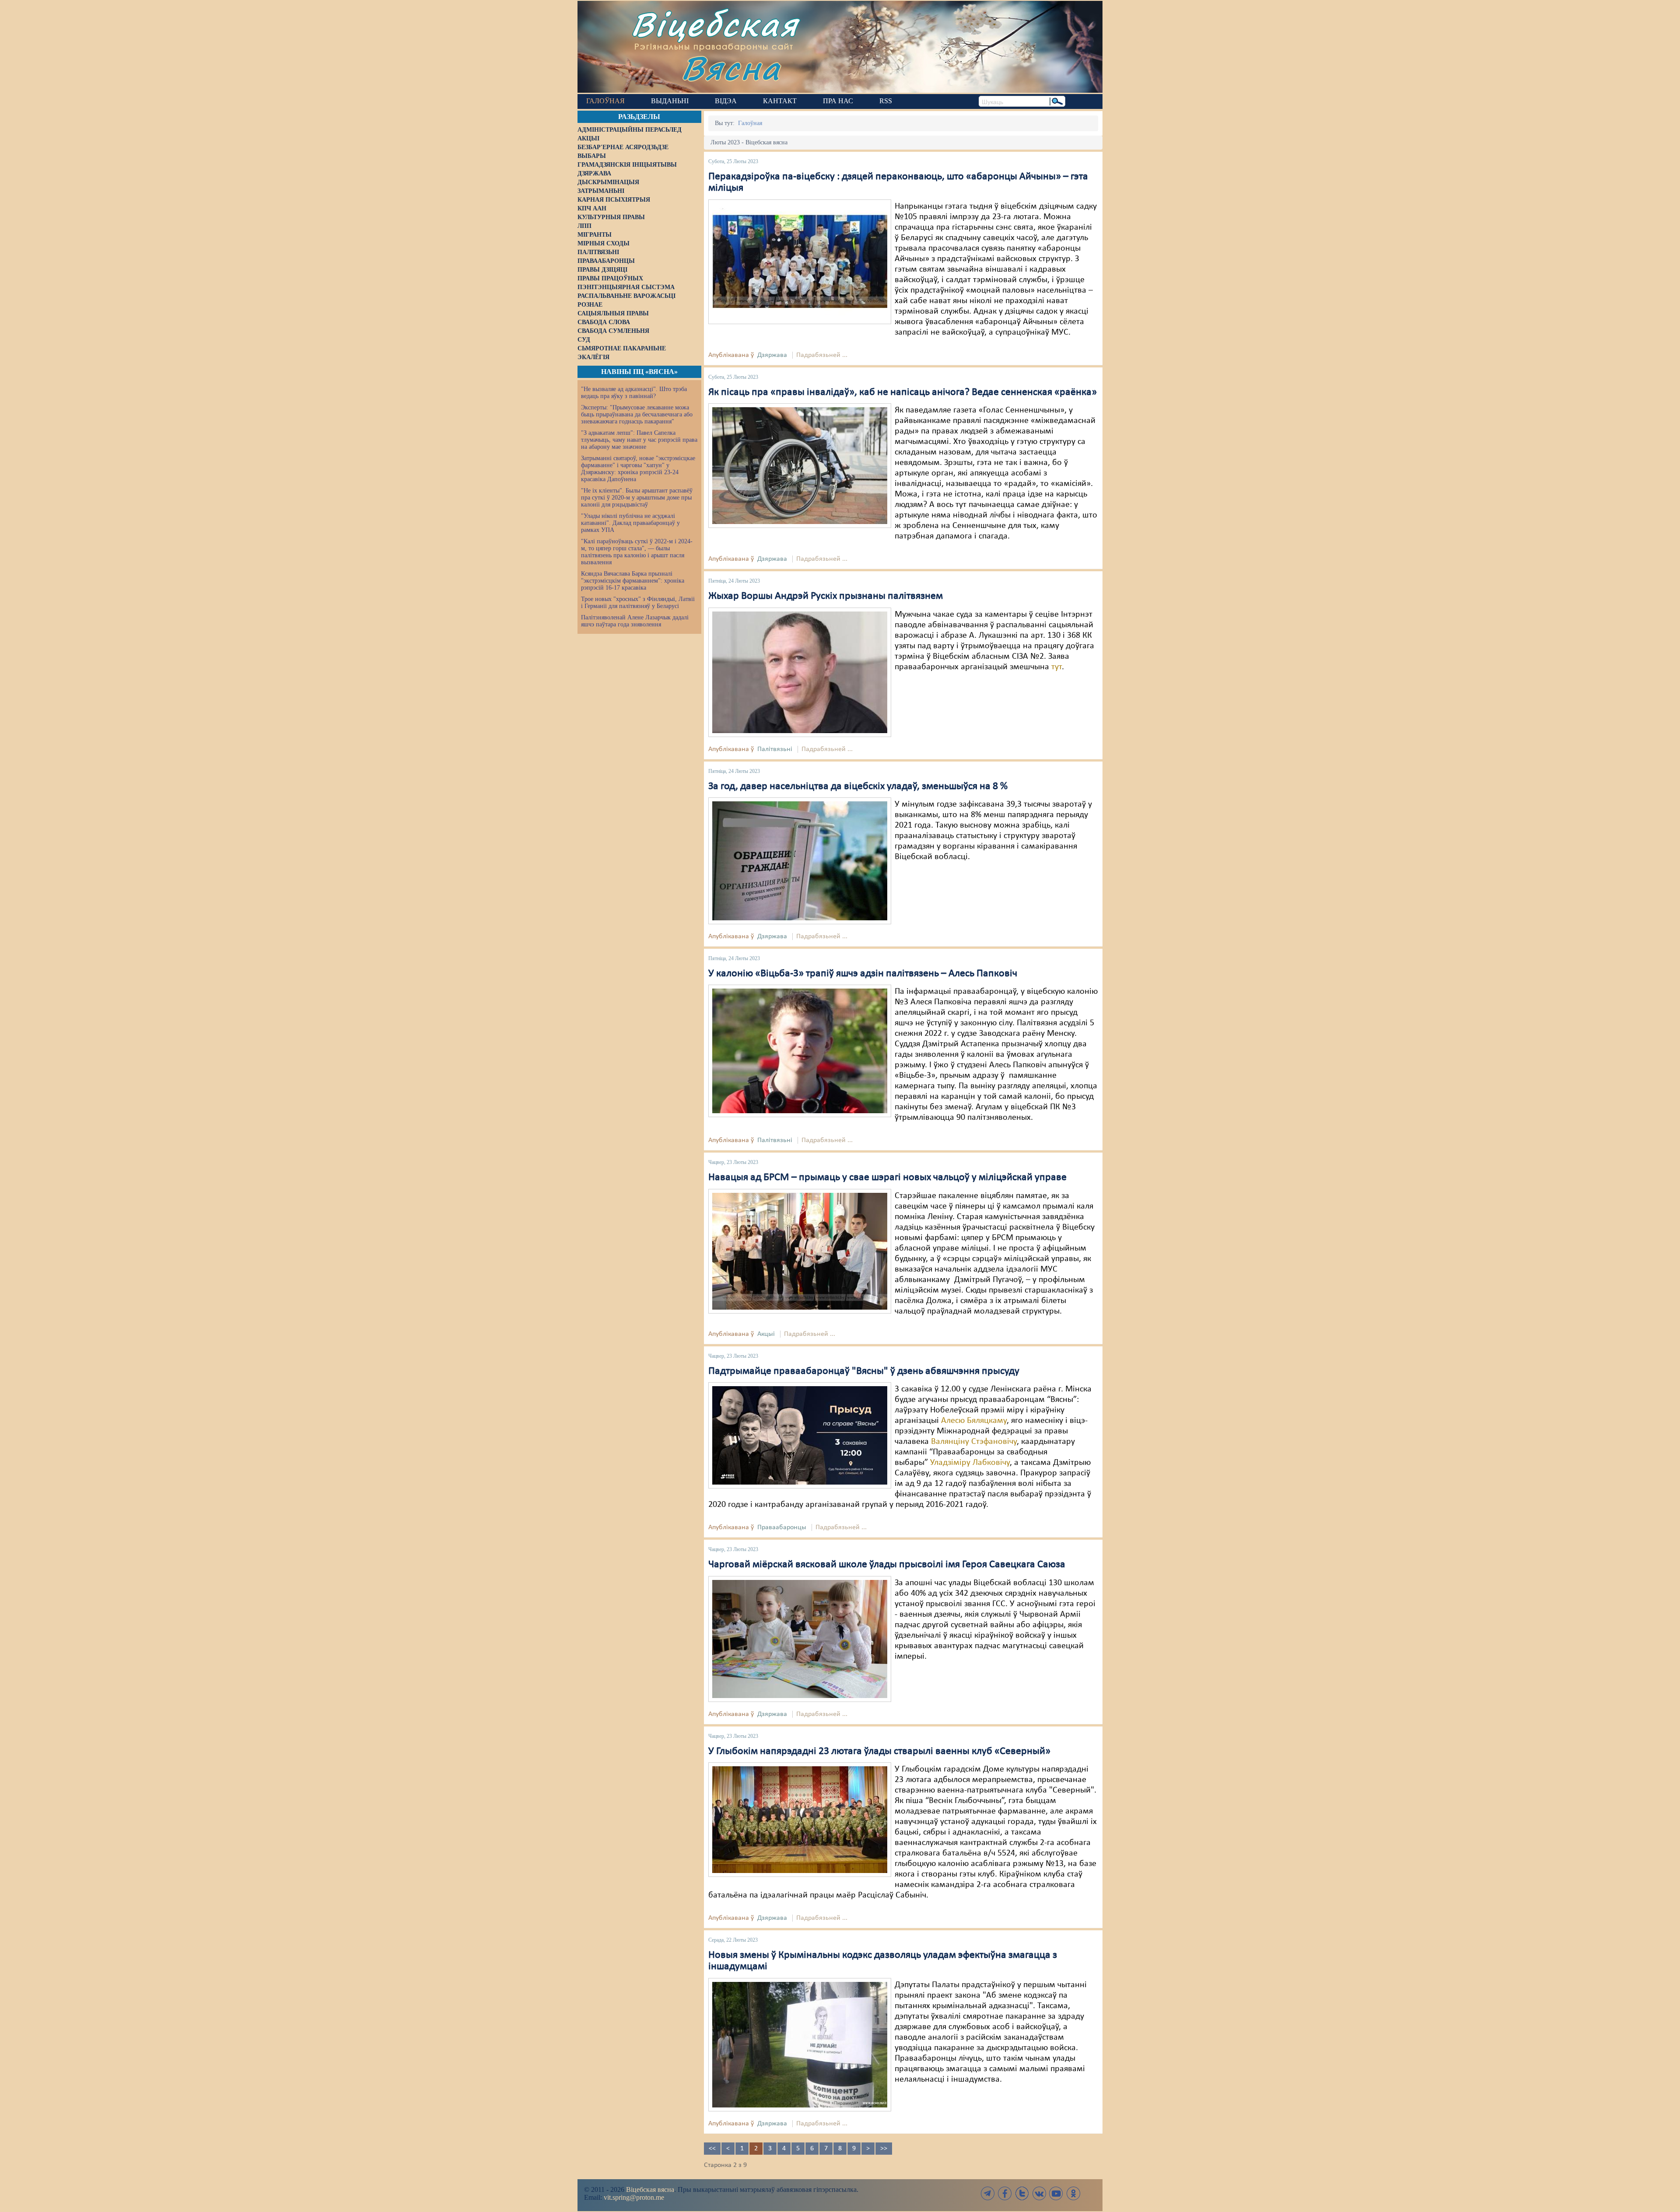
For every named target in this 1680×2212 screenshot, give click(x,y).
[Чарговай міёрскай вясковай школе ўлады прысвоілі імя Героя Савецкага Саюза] (800, 1639)
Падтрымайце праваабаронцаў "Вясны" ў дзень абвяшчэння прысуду (864, 1371)
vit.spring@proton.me (634, 2197)
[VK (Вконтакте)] (1039, 2193)
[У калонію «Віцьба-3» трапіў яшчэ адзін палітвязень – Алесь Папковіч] (800, 1051)
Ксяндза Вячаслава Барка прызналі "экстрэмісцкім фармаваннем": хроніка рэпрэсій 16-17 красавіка (633, 581)
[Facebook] (1005, 2193)
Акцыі (766, 1334)
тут (1057, 667)
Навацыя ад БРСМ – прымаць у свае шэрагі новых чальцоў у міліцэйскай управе (887, 1178)
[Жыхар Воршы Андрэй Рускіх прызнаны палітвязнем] (800, 672)
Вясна (731, 68)
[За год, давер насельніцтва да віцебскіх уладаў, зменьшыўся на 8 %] (800, 861)
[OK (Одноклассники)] (1073, 2193)
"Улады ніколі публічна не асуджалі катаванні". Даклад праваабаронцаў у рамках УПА (630, 523)
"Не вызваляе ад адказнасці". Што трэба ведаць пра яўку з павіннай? (634, 393)
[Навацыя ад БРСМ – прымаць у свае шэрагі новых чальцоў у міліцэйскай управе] (800, 1251)
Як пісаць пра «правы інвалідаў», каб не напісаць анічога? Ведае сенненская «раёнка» (903, 392)
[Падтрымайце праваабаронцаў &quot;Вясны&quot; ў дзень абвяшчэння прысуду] (800, 1435)
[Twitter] (1022, 2193)
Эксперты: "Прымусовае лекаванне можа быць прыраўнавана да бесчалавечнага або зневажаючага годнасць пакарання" (637, 414)
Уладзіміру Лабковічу (970, 1463)
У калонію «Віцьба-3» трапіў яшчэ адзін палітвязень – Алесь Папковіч (863, 974)
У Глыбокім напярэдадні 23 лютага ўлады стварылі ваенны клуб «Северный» (879, 1751)
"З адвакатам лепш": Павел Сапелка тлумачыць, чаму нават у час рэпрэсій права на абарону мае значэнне (639, 440)
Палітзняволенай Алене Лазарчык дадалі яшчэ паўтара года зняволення (635, 621)
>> (884, 2149)
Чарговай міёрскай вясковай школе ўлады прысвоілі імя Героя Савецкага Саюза (887, 1565)
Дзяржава (772, 355)
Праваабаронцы (782, 1527)
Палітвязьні (775, 749)
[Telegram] (988, 2193)
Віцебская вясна (650, 2189)
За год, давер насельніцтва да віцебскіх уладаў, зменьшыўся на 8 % (858, 786)
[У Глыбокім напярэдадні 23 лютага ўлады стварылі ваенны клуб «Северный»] (800, 1820)
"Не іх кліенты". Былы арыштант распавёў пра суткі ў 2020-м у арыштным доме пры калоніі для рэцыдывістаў (637, 498)
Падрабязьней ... (822, 355)
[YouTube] (1056, 2193)
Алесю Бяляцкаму (974, 1421)
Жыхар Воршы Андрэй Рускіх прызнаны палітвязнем (826, 596)
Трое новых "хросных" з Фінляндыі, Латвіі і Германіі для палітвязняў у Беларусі (638, 603)
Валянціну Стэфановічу (974, 1442)
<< (712, 2149)
